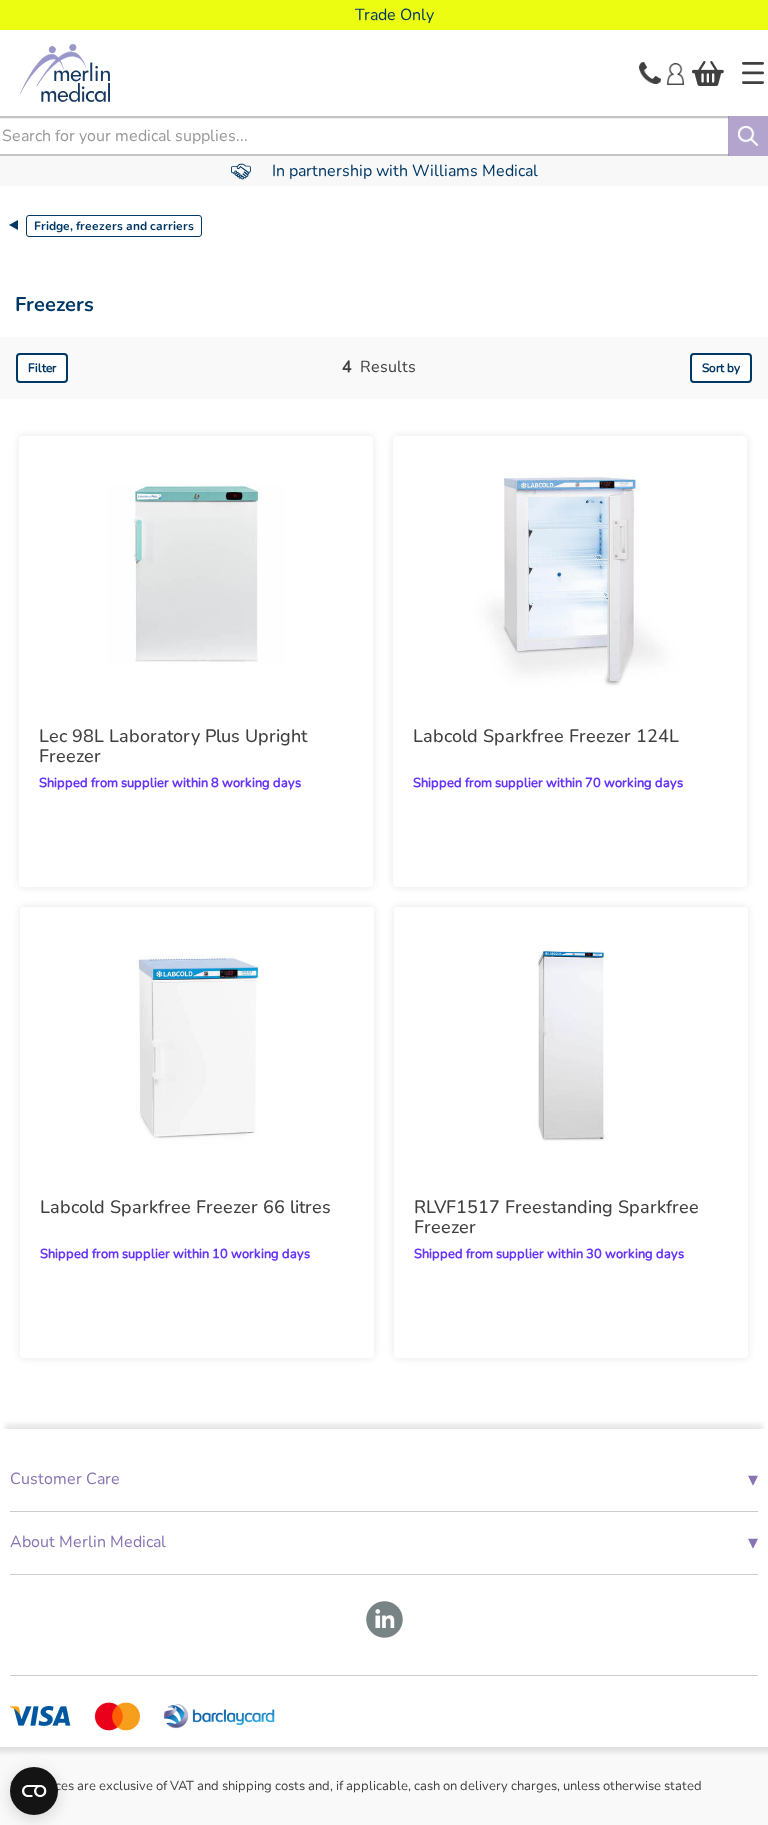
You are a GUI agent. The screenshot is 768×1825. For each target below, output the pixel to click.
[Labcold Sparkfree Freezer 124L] (570, 574)
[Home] (753, 73)
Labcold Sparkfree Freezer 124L (546, 736)
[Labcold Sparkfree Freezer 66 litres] (197, 1045)
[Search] (748, 136)
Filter (42, 368)
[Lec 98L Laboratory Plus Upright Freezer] (196, 574)
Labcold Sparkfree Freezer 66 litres (185, 1207)
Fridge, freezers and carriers (114, 226)
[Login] (675, 72)
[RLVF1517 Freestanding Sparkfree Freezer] (571, 1045)
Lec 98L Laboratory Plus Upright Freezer (173, 746)
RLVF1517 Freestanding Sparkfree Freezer (556, 1217)
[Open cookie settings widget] (34, 1791)
